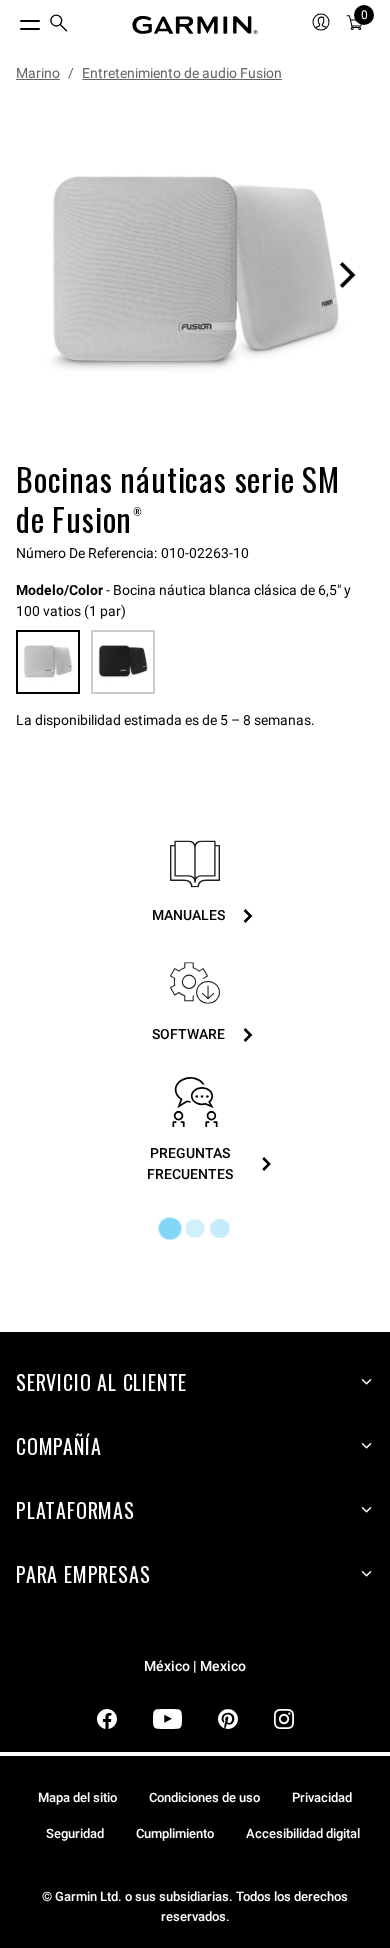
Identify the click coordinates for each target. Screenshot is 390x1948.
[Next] (347, 275)
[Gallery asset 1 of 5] (195, 275)
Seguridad (75, 1833)
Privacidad (322, 1797)
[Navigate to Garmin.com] (195, 25)
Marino (38, 73)
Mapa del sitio (77, 1797)
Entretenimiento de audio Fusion (182, 73)
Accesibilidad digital (303, 1833)
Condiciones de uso (204, 1797)
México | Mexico (195, 1666)
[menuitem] (59, 25)
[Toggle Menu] (12, 20)
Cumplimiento (175, 1833)
